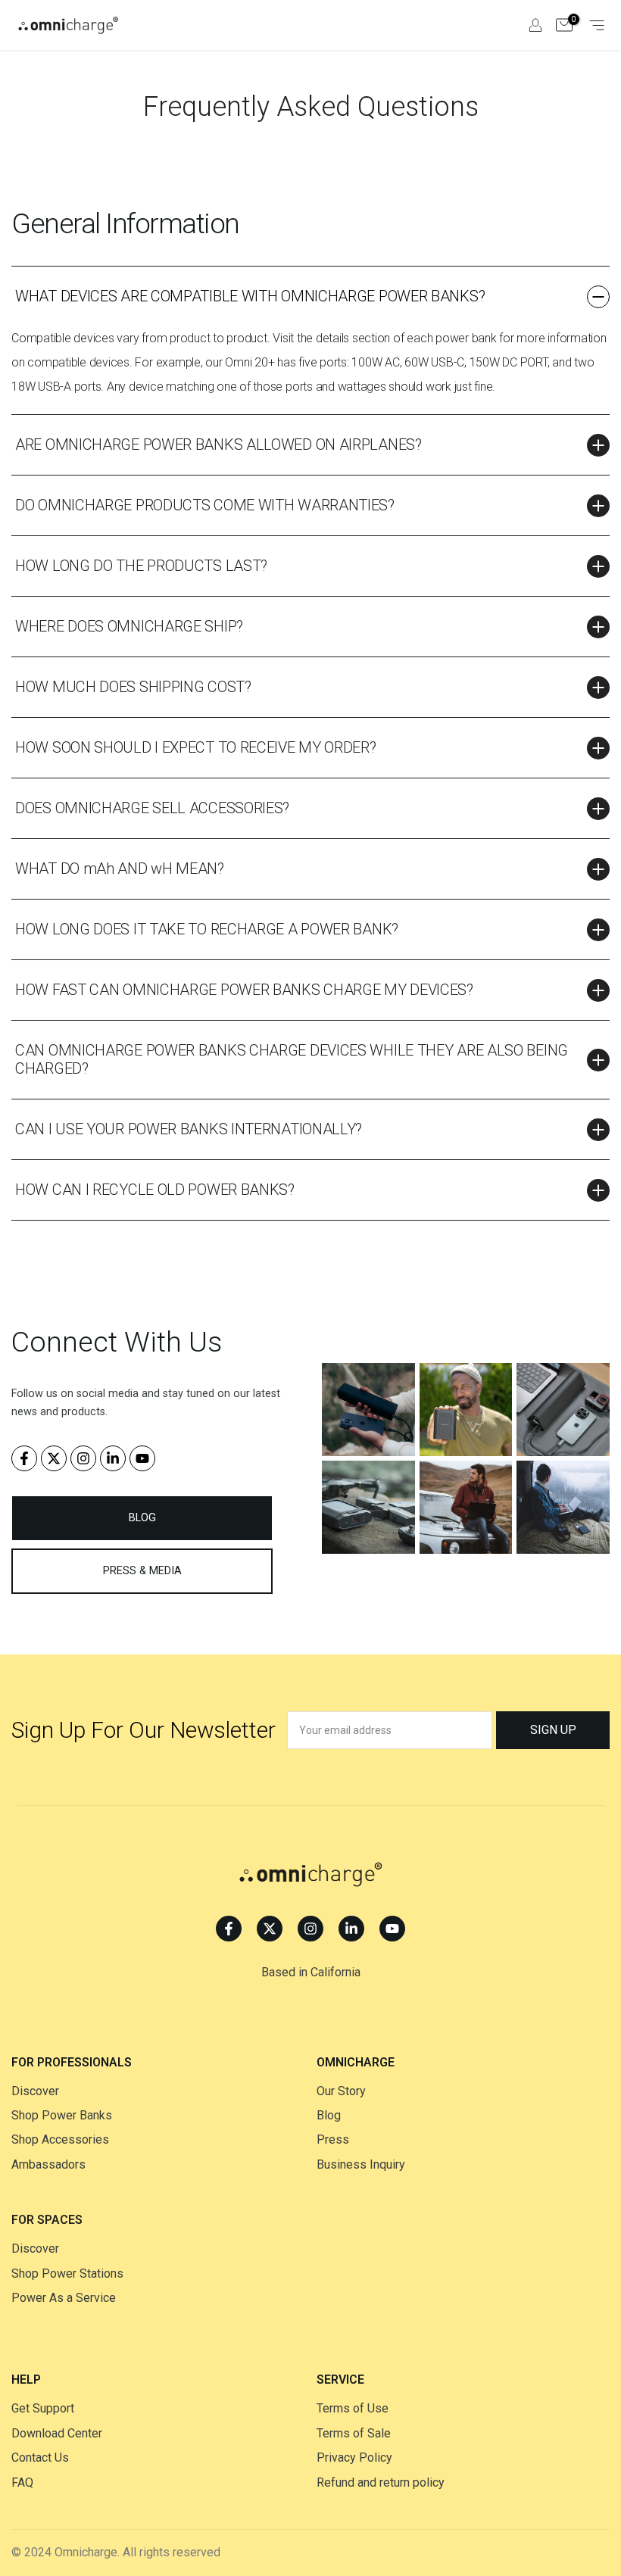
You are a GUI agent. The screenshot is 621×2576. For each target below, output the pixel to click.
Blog (329, 2115)
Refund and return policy (381, 2482)
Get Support (43, 2408)
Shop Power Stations (67, 2273)
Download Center (57, 2433)
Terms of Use (353, 2408)
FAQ (22, 2482)
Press (333, 2139)
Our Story (341, 2091)
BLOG (142, 1518)
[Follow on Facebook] (24, 1458)
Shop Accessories (60, 2139)
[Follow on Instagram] (83, 1458)
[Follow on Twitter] (54, 1458)
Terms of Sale (354, 2433)
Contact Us (40, 2457)
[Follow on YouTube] (142, 1458)
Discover (35, 2091)
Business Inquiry (361, 2164)
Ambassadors (48, 2164)
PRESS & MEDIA (142, 1571)
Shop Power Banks (62, 2115)
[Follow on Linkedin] (113, 1458)
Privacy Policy (354, 2457)
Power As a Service (64, 2298)
